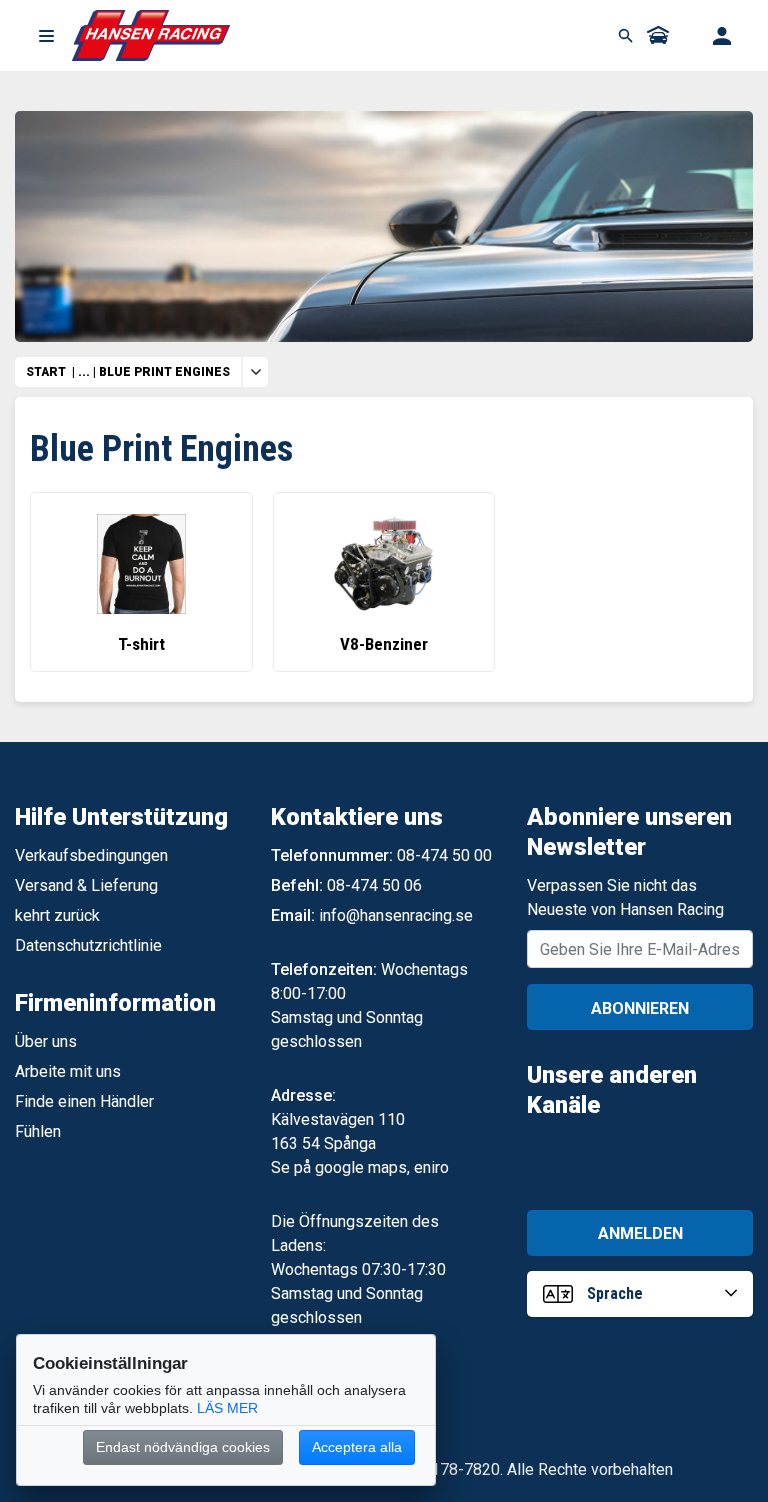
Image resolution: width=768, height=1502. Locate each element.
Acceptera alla (357, 1447)
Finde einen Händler (84, 1101)
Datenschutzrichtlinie (88, 945)
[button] (46, 36)
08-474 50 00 (444, 855)
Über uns (46, 1041)
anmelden (640, 1233)
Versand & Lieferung (86, 885)
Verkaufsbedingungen (91, 855)
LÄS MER (227, 1408)
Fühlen (38, 1131)
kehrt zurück (57, 915)
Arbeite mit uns (68, 1071)
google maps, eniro (382, 1167)
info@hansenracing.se (396, 915)
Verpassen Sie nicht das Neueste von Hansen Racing (625, 897)
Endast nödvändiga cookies (183, 1447)
